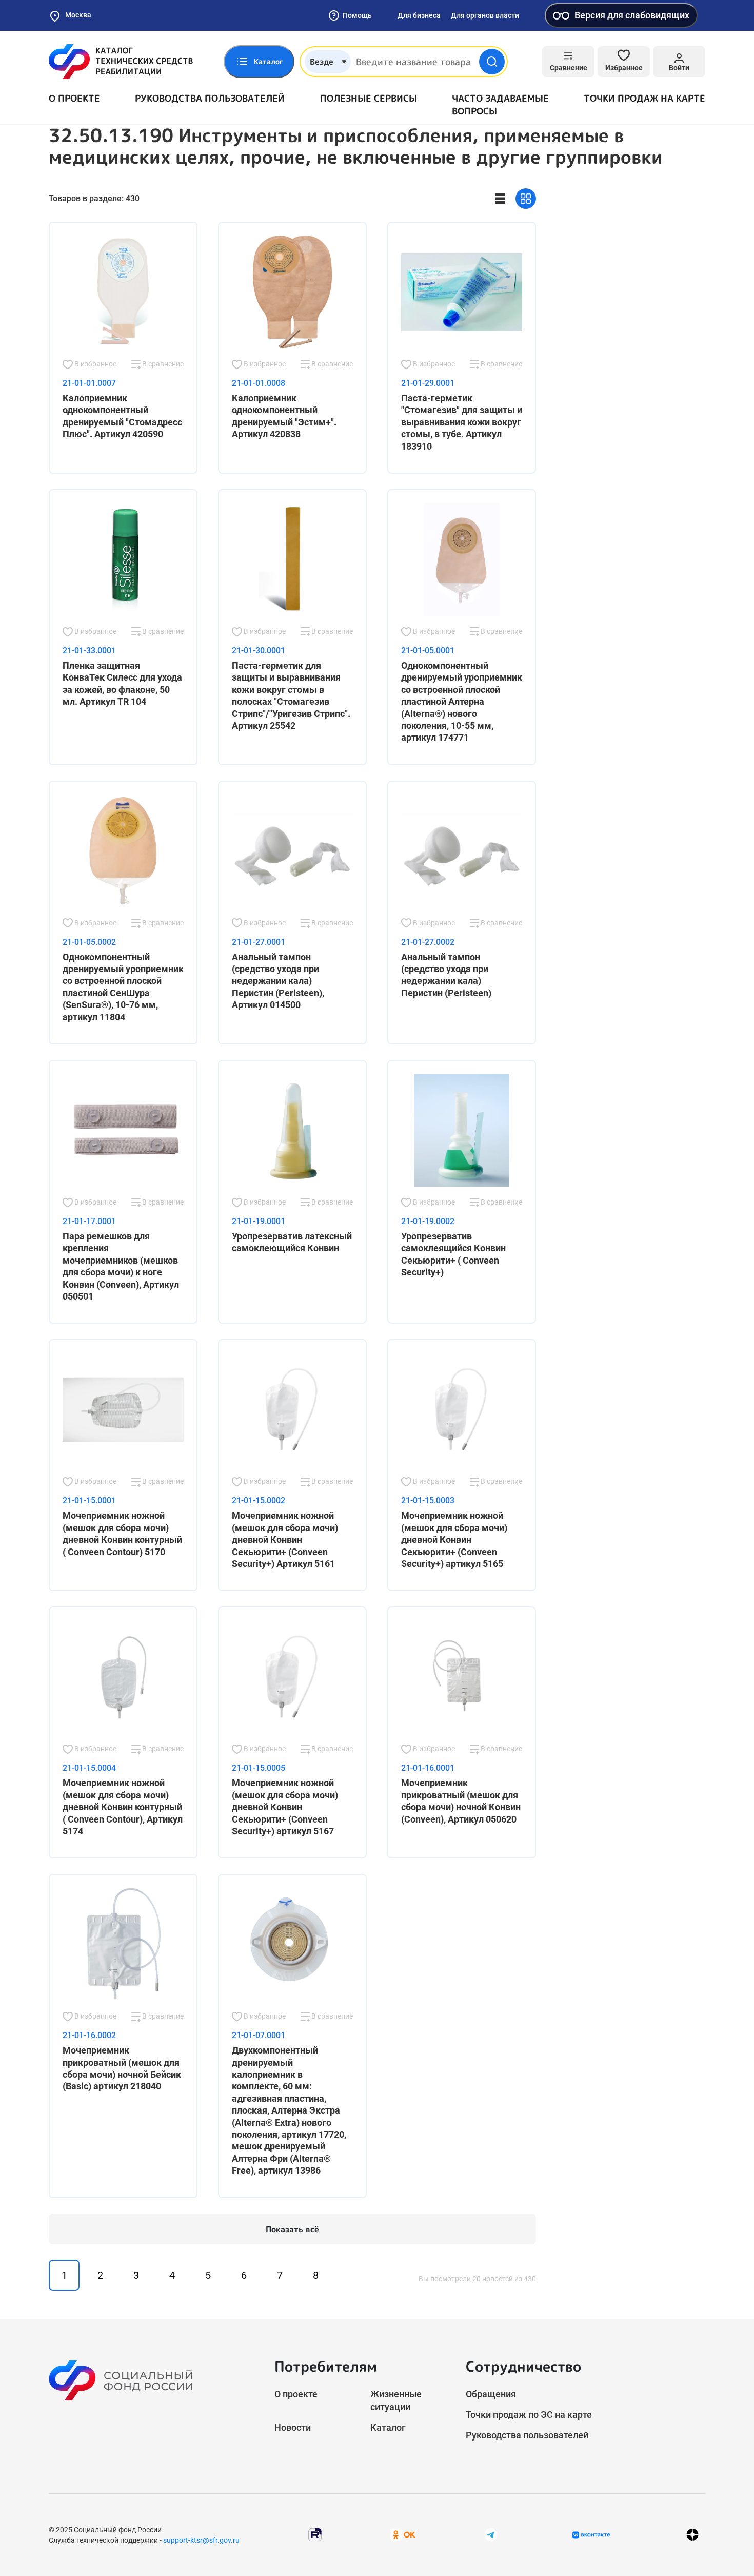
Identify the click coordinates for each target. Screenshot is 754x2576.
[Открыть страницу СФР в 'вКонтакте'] (591, 2535)
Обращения (491, 2394)
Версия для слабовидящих (632, 15)
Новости (293, 2427)
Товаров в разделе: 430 (94, 198)
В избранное (95, 364)
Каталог (388, 2427)
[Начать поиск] (492, 62)
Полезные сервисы (369, 98)
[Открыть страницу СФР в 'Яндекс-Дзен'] (692, 2535)
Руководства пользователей (210, 98)
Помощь (357, 15)
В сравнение (162, 364)
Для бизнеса (419, 15)
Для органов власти (485, 15)
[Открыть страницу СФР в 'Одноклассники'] (403, 2534)
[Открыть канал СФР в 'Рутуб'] (315, 2534)
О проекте (74, 98)
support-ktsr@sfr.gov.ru (201, 2540)
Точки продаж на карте (644, 98)
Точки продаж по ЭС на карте (529, 2415)
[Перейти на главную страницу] (121, 62)
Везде (322, 62)
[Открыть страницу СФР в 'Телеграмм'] (491, 2534)
